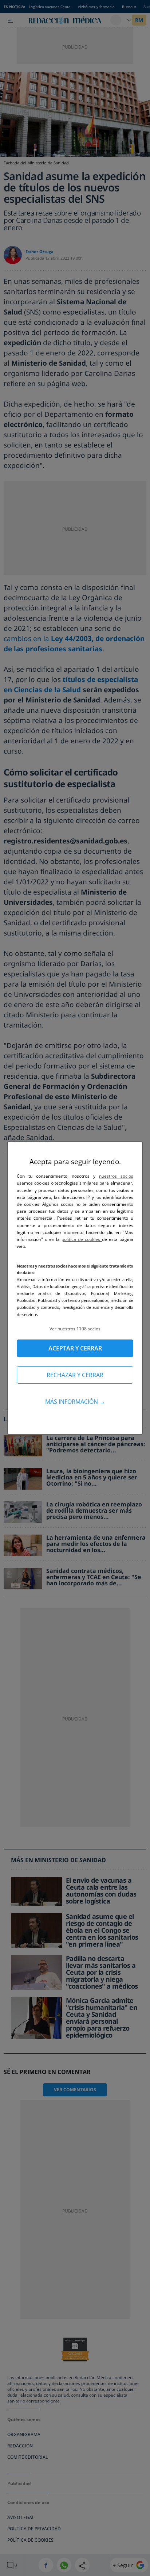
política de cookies (82, 1239)
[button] (75, 1329)
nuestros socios (116, 1176)
